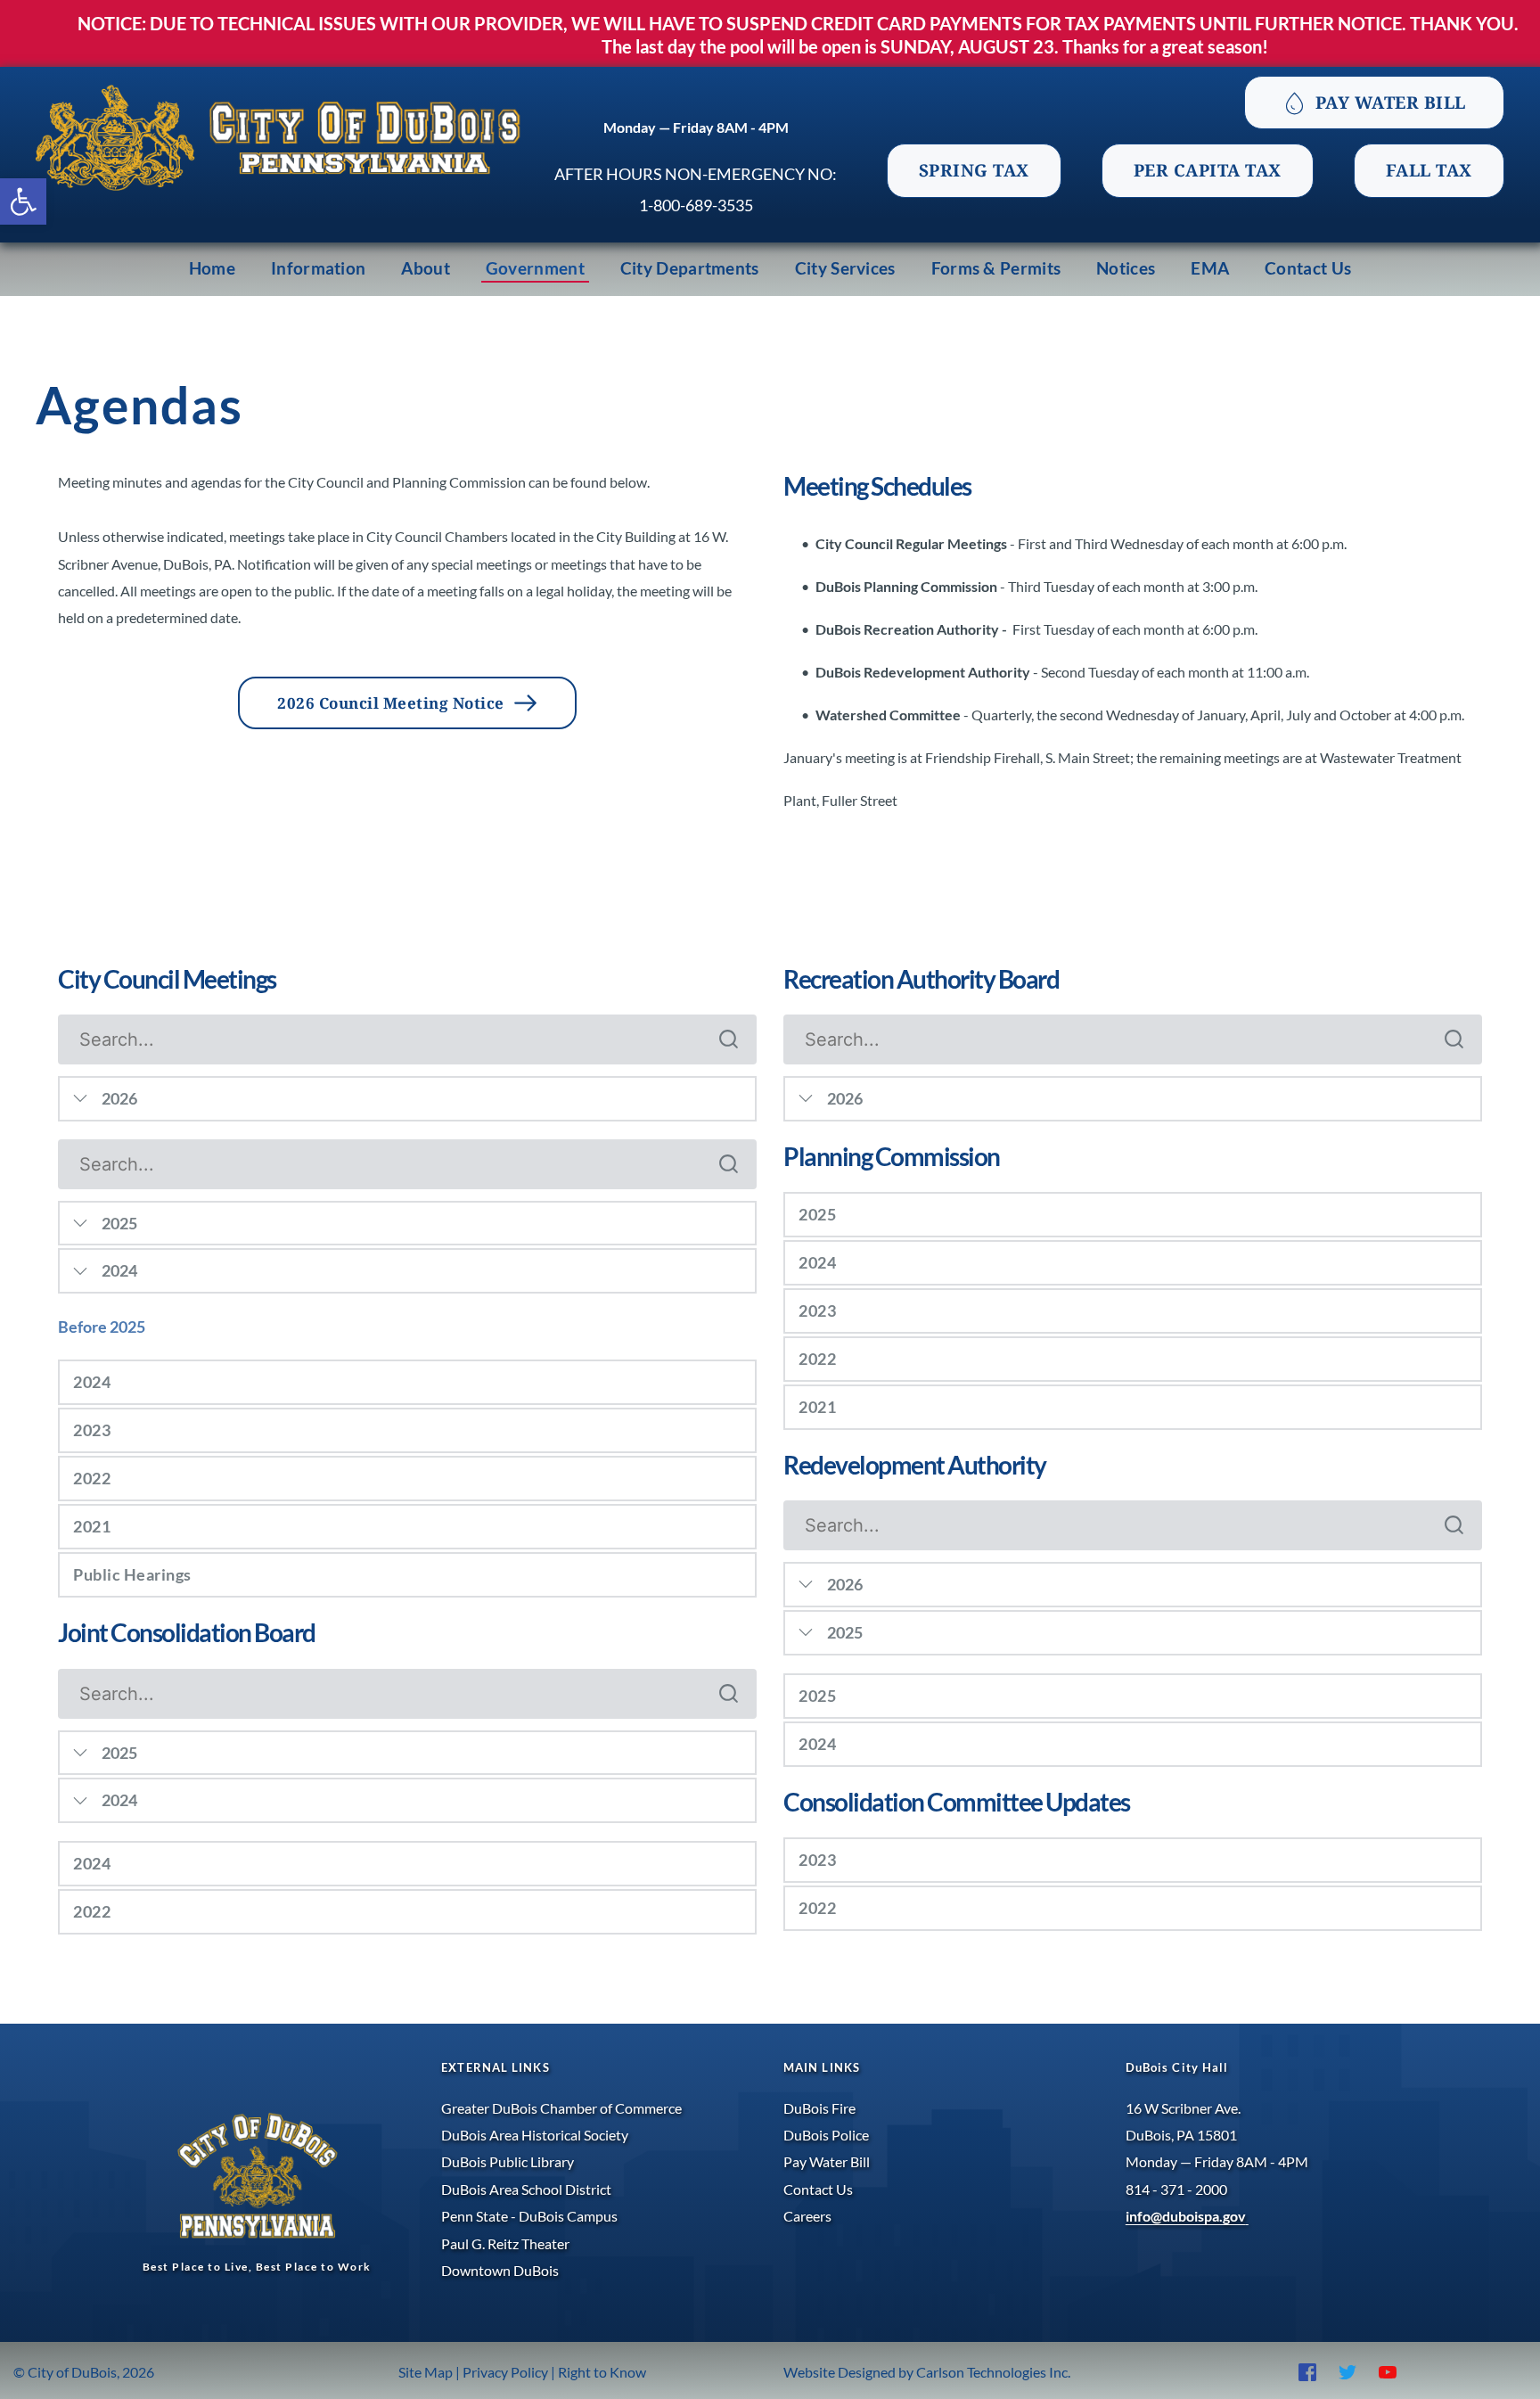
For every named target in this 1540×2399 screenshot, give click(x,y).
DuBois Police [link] (826, 2135)
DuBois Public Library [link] (508, 2161)
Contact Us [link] (818, 2189)
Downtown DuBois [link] (500, 2270)
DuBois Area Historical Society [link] (535, 2135)
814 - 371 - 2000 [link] (1178, 2189)
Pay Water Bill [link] (827, 2161)
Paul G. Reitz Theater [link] (507, 2243)
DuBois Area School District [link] (526, 2189)
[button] (407, 1382)
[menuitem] (212, 269)
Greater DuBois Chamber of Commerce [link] (563, 2108)
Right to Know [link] (601, 2372)
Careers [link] (809, 2216)
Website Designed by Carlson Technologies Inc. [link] (928, 2372)
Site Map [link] (426, 2372)
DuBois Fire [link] (819, 2108)
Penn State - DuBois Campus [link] (529, 2216)
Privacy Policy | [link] (509, 2372)
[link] (23, 201)
